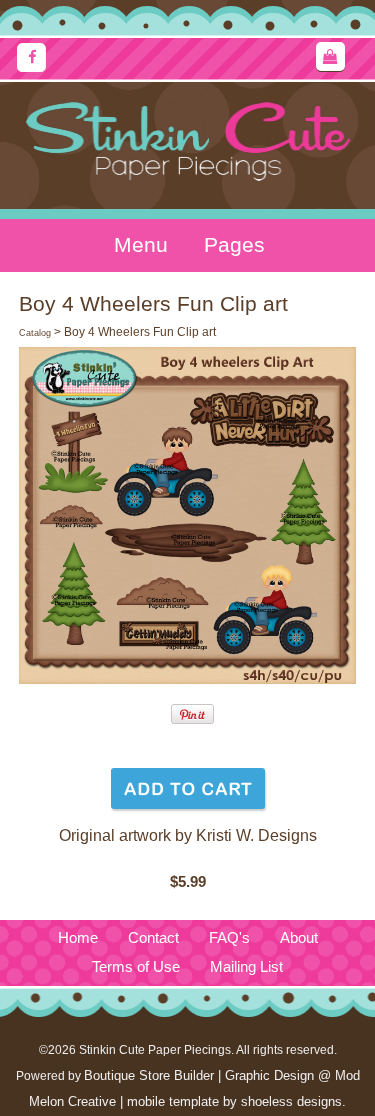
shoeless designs (291, 1101)
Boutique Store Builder (149, 1075)
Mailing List (246, 967)
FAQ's (229, 938)
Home (78, 938)
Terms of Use (136, 967)
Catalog (35, 333)
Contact (153, 938)
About (299, 938)
